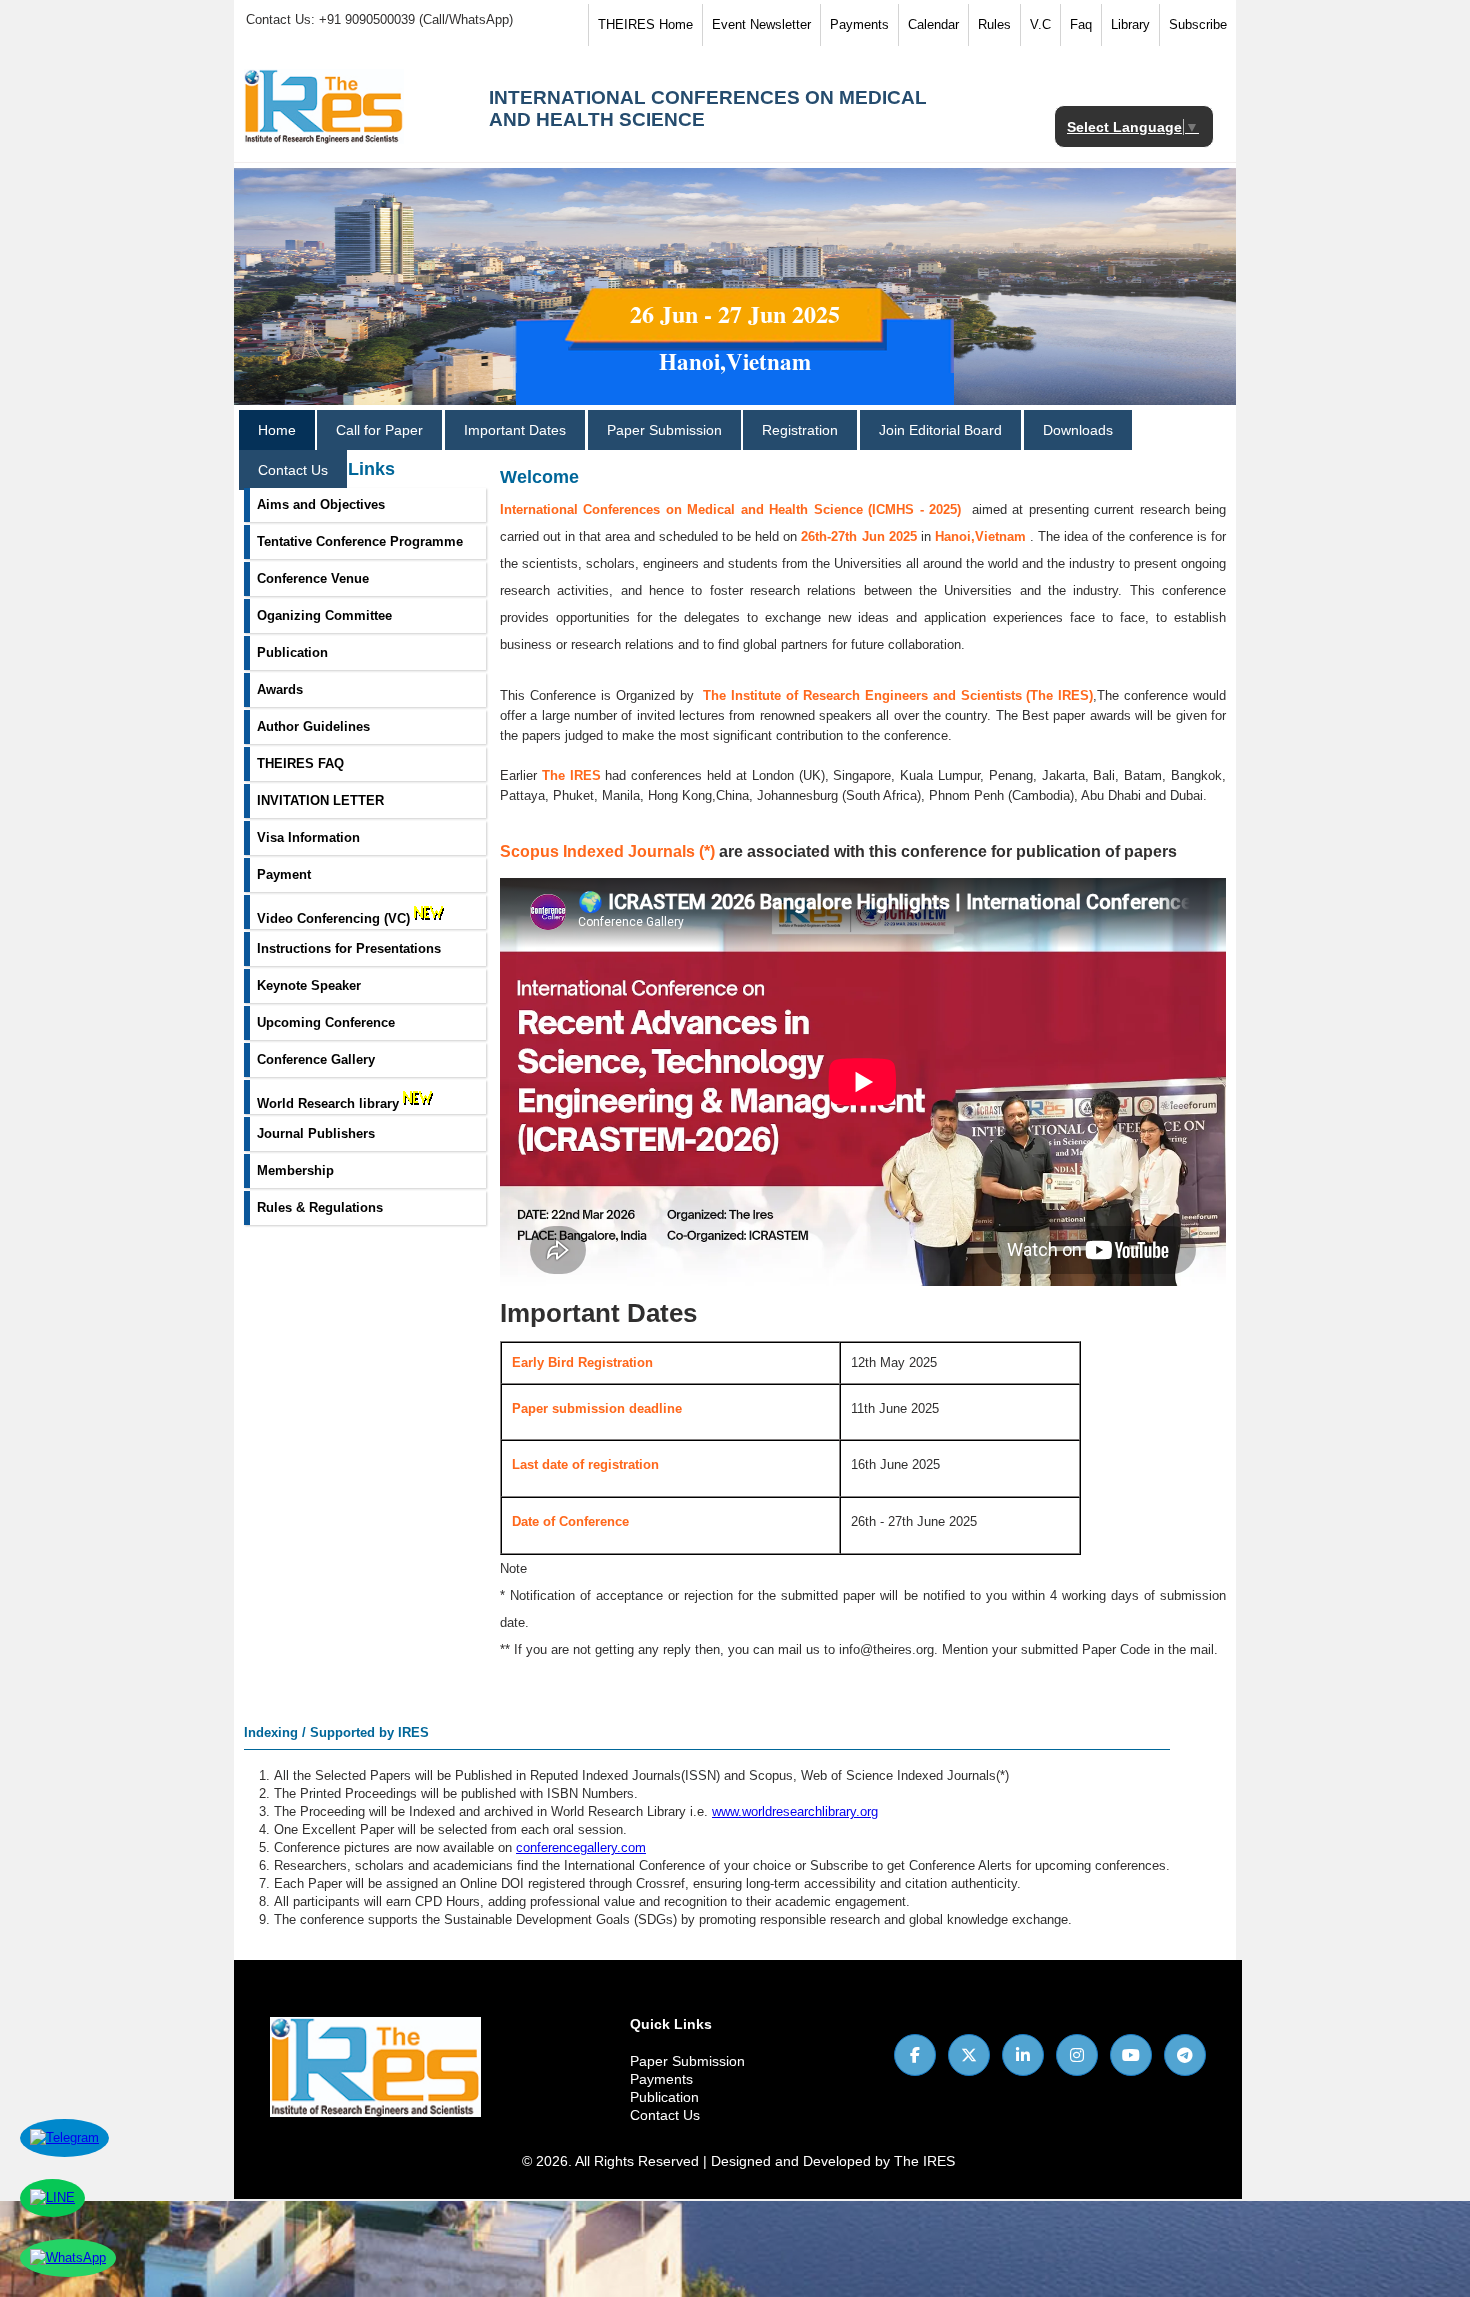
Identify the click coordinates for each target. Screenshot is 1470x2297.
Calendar (933, 24)
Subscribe (1198, 24)
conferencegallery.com (581, 1847)
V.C (1040, 24)
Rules (994, 24)
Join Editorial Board (940, 430)
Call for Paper (379, 430)
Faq (1081, 24)
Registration (800, 430)
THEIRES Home (645, 24)
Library (1130, 24)
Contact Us (293, 470)
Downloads (1078, 430)
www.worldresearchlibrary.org (795, 1811)
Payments (859, 24)
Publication (664, 2097)
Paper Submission (664, 430)
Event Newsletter (761, 24)
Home (277, 430)
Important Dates (515, 430)
